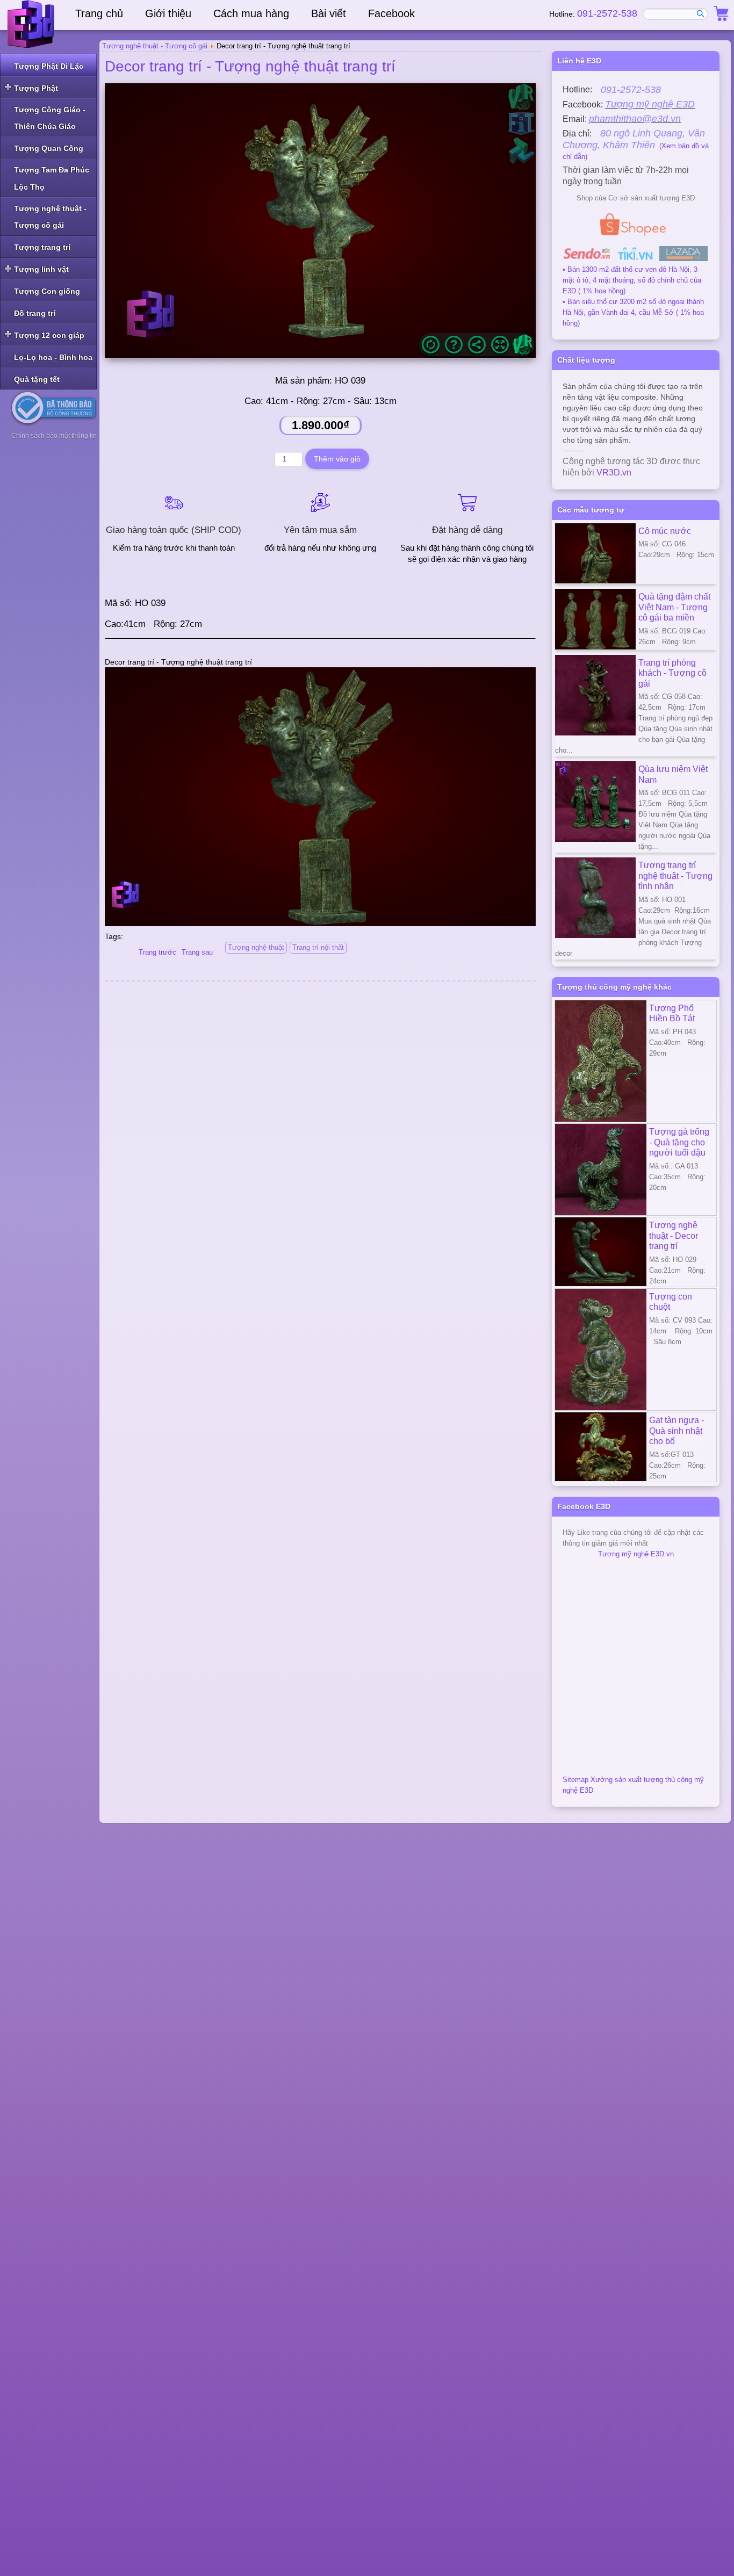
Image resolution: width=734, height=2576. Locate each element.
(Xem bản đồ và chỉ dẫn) (636, 145)
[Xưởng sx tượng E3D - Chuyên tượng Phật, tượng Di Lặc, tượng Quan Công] (32, 24)
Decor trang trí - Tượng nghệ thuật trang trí (250, 66)
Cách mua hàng (251, 13)
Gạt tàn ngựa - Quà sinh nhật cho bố (677, 1430)
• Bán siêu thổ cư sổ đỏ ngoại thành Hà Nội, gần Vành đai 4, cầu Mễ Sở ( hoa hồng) (633, 312)
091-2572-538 (607, 13)
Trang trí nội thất (318, 947)
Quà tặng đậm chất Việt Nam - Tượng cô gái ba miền (674, 607)
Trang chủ (99, 13)
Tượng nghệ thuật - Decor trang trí (674, 1235)
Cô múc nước (665, 531)
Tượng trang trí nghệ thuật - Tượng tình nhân (675, 875)
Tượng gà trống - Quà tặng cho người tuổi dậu (679, 1142)
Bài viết (329, 13)
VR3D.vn (614, 472)
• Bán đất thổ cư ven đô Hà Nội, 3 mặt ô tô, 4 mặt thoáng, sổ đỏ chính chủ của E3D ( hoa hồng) (632, 280)
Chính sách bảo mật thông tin (54, 436)
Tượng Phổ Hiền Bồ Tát (672, 1013)
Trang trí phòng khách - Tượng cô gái (672, 673)
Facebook (391, 13)
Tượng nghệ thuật (256, 947)
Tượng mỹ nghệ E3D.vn (636, 1554)
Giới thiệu (168, 13)
